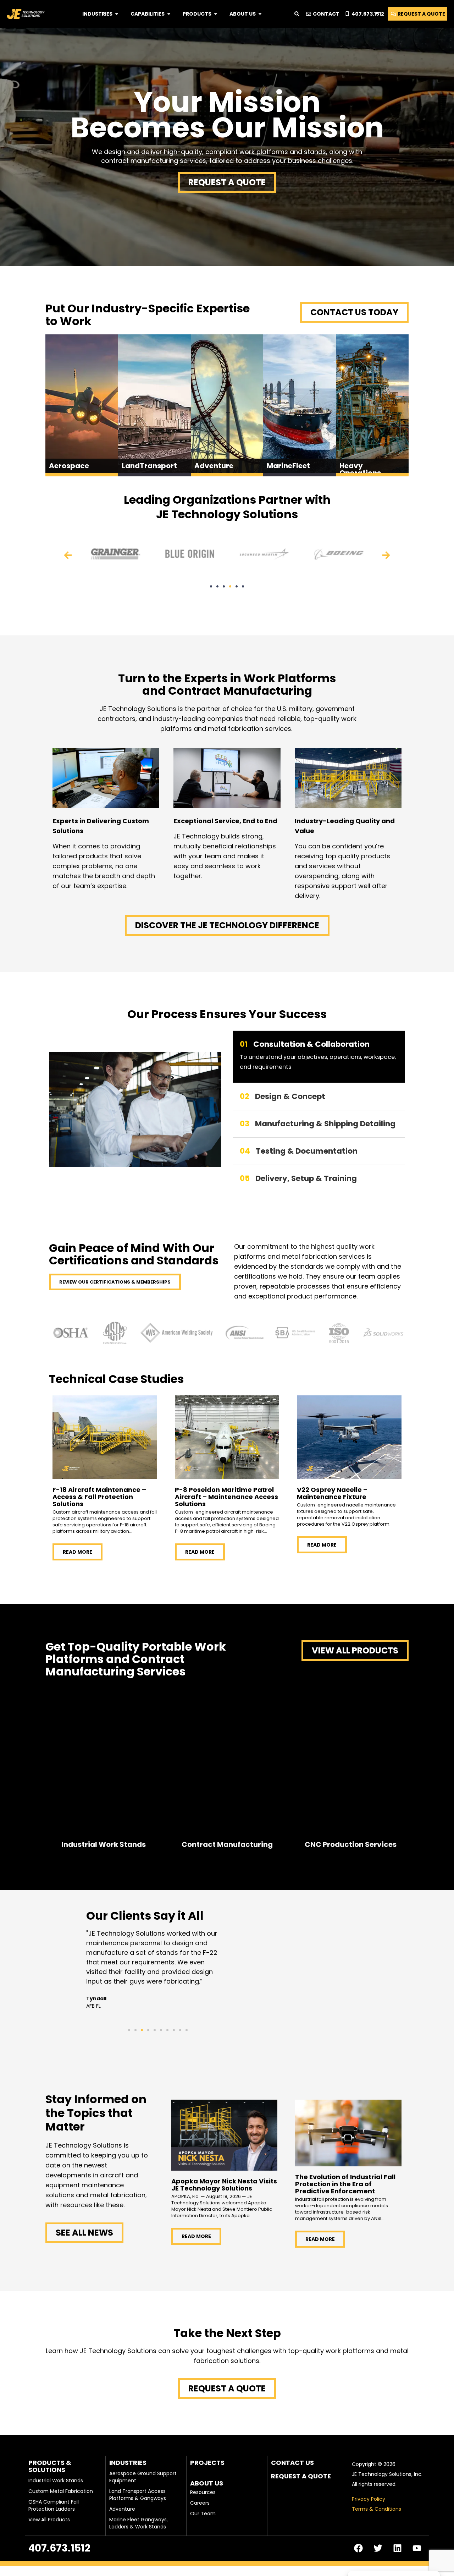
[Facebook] (358, 2548)
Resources (203, 2492)
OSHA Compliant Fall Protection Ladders (54, 2505)
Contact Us (292, 2463)
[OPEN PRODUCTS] (216, 14)
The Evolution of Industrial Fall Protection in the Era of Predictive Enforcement (345, 2184)
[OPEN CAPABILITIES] (169, 14)
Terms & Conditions (377, 2509)
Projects (207, 2463)
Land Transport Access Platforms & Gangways (138, 2495)
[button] (68, 555)
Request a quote (301, 2476)
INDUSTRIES (128, 2463)
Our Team (203, 2514)
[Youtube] (417, 2548)
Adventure (122, 2509)
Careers (200, 2503)
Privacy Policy (369, 2499)
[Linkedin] (397, 2548)
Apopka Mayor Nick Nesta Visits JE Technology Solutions (224, 2185)
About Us (207, 2483)
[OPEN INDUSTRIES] (117, 14)
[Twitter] (378, 2548)
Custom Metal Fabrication (61, 2491)
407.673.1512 (59, 2548)
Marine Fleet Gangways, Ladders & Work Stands (139, 2523)
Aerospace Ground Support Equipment (143, 2477)
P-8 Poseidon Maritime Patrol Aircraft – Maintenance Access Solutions (226, 1497)
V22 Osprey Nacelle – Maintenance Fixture (332, 1493)
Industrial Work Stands (56, 2481)
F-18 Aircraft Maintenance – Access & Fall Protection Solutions (99, 1497)
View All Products (49, 2520)
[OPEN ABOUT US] (260, 14)
